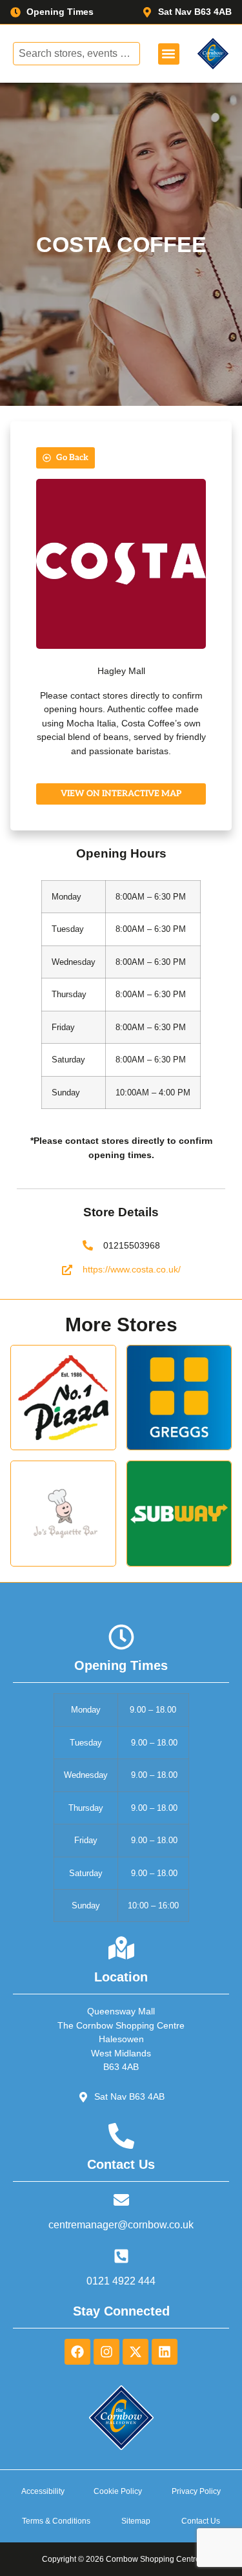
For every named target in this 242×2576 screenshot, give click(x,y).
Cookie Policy (118, 2491)
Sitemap (136, 2521)
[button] (169, 54)
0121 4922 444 (121, 2281)
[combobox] (77, 54)
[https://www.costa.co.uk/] (67, 1270)
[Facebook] (77, 2352)
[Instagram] (106, 2352)
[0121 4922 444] (121, 2256)
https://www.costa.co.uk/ (132, 1269)
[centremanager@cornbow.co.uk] (121, 2200)
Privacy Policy (196, 2491)
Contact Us (201, 2521)
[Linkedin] (165, 2352)
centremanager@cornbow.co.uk (121, 2225)
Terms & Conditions (56, 2521)
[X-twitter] (136, 2352)
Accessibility (43, 2491)
